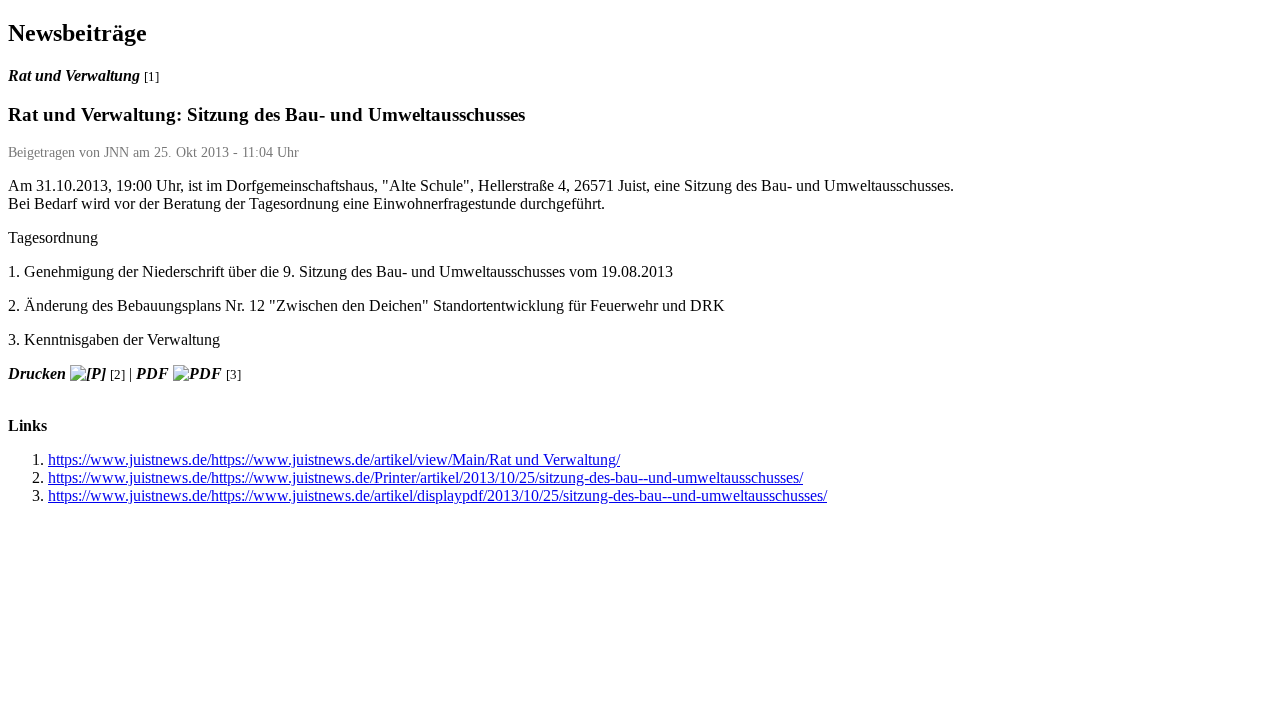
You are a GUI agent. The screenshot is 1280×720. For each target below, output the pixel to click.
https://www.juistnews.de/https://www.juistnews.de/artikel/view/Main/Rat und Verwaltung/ (334, 459)
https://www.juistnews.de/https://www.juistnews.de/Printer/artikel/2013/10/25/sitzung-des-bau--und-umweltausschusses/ (425, 477)
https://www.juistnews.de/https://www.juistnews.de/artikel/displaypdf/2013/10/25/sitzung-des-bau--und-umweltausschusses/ (437, 495)
